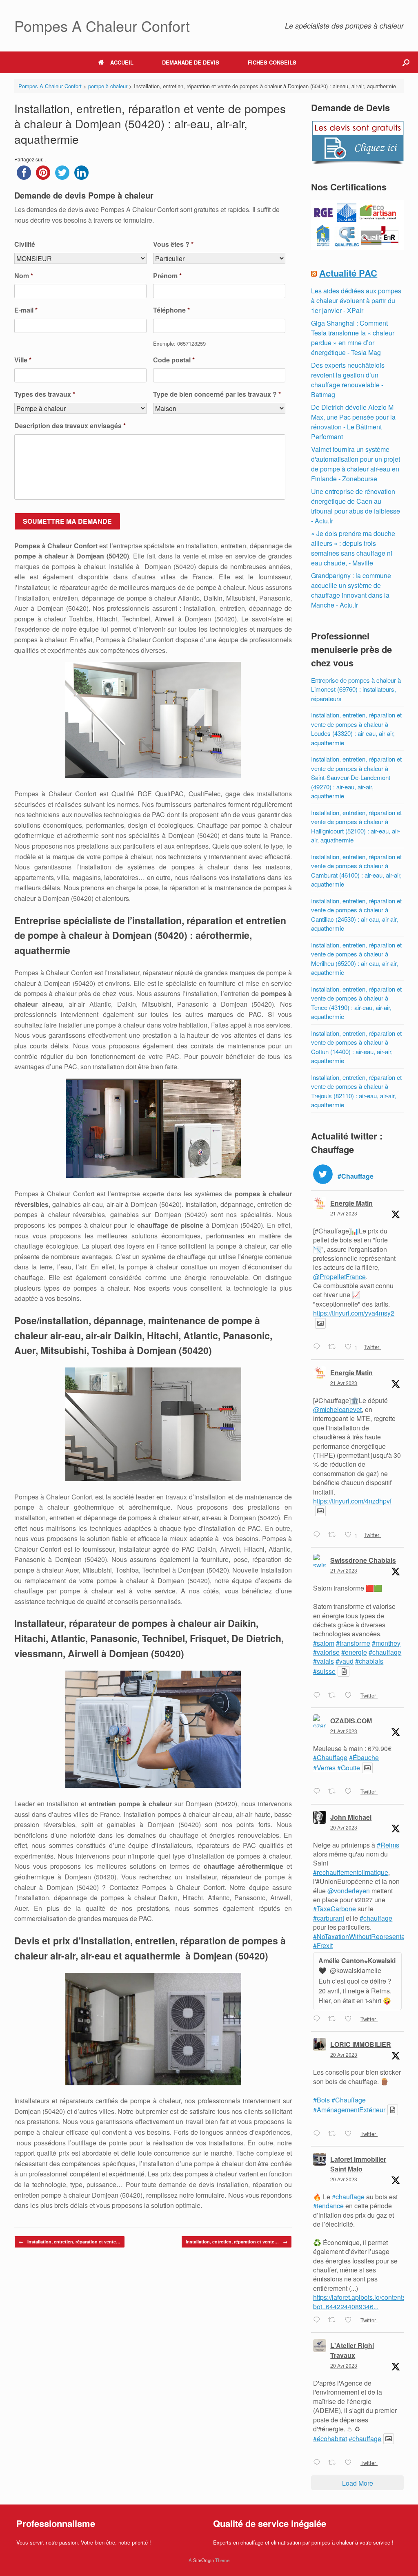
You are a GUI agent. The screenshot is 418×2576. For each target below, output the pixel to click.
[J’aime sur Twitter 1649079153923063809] (351, 2320)
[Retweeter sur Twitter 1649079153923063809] (334, 2320)
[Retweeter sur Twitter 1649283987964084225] (334, 1696)
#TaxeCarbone (335, 1909)
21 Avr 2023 (344, 1213)
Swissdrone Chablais (363, 1560)
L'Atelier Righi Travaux (352, 2350)
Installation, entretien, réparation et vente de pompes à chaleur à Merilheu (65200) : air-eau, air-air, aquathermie (356, 959)
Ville (23, 360)
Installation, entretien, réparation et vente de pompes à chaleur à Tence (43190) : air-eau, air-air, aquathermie (356, 1003)
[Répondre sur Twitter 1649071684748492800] (319, 2463)
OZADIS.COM (351, 1721)
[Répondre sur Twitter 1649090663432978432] (319, 2134)
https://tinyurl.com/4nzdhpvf (352, 1501)
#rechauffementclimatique (351, 1872)
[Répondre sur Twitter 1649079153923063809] (319, 2320)
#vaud (345, 1661)
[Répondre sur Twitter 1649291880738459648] (319, 1535)
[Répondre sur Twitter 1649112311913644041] (319, 2019)
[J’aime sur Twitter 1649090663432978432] (351, 2134)
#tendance (328, 2206)
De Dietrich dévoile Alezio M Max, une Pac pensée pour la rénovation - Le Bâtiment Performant (353, 422)
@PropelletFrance (339, 1277)
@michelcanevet (337, 1409)
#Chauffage (330, 1757)
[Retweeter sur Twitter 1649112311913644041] (334, 2019)
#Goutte (349, 1768)
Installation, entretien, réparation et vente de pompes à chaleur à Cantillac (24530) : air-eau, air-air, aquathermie (356, 915)
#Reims (388, 1845)
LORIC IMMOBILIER (361, 2044)
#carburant (329, 1918)
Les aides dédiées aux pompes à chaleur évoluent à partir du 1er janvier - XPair (356, 300)
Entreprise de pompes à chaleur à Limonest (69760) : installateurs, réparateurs (356, 689)
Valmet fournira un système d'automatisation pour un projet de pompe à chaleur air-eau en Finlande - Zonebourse (356, 464)
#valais (324, 1661)
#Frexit (323, 1945)
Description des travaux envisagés (70, 426)
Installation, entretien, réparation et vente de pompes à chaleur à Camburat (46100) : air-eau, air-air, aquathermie (356, 870)
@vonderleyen (349, 1891)
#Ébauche (364, 1757)
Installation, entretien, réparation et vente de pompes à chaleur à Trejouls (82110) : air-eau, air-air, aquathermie (356, 1091)
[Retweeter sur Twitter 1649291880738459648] (334, 1535)
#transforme (353, 1643)
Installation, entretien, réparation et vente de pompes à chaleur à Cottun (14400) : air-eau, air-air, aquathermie (356, 1047)
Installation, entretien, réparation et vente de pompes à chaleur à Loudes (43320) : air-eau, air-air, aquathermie (356, 729)
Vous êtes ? (173, 245)
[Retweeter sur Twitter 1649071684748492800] (334, 2463)
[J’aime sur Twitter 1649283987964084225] (351, 1696)
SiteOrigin (203, 2560)
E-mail (26, 310)
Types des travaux (45, 394)
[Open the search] (406, 62)
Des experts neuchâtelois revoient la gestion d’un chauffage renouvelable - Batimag (348, 380)
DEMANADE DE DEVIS (191, 62)
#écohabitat (330, 2439)
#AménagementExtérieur (349, 2110)
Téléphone (171, 310)
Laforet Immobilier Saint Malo (358, 2164)
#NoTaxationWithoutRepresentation (364, 1936)
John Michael (351, 1817)
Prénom (167, 276)
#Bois (321, 2100)
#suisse (324, 1671)
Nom (24, 276)
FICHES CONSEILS (272, 62)
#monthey (386, 1643)
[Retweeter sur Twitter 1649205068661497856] (334, 1792)
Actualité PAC (348, 273)
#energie (354, 1652)
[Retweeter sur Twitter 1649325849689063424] (334, 1347)
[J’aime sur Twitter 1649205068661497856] (351, 1792)
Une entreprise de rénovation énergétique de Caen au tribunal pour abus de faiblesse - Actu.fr (356, 506)
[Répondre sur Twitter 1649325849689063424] (319, 1347)
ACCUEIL (122, 62)
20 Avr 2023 (344, 1827)
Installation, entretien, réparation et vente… (70, 2242)
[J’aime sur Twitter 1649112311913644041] (351, 2019)
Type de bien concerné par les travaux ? (217, 394)
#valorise (326, 1652)
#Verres (324, 1768)
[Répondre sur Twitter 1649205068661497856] (319, 1792)
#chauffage (385, 1652)
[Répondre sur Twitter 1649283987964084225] (319, 1696)
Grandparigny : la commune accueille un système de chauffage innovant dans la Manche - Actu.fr (351, 590)
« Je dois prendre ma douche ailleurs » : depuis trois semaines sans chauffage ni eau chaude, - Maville (353, 548)
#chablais (369, 1661)
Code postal (174, 360)
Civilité (25, 245)
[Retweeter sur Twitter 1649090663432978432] (334, 2134)
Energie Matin (351, 1203)
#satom (324, 1643)
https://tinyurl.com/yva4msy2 (354, 1313)
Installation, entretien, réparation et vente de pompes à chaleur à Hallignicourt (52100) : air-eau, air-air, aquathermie (356, 826)
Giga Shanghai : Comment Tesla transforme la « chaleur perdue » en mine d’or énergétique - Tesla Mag (353, 338)
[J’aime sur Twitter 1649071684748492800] (351, 2463)
